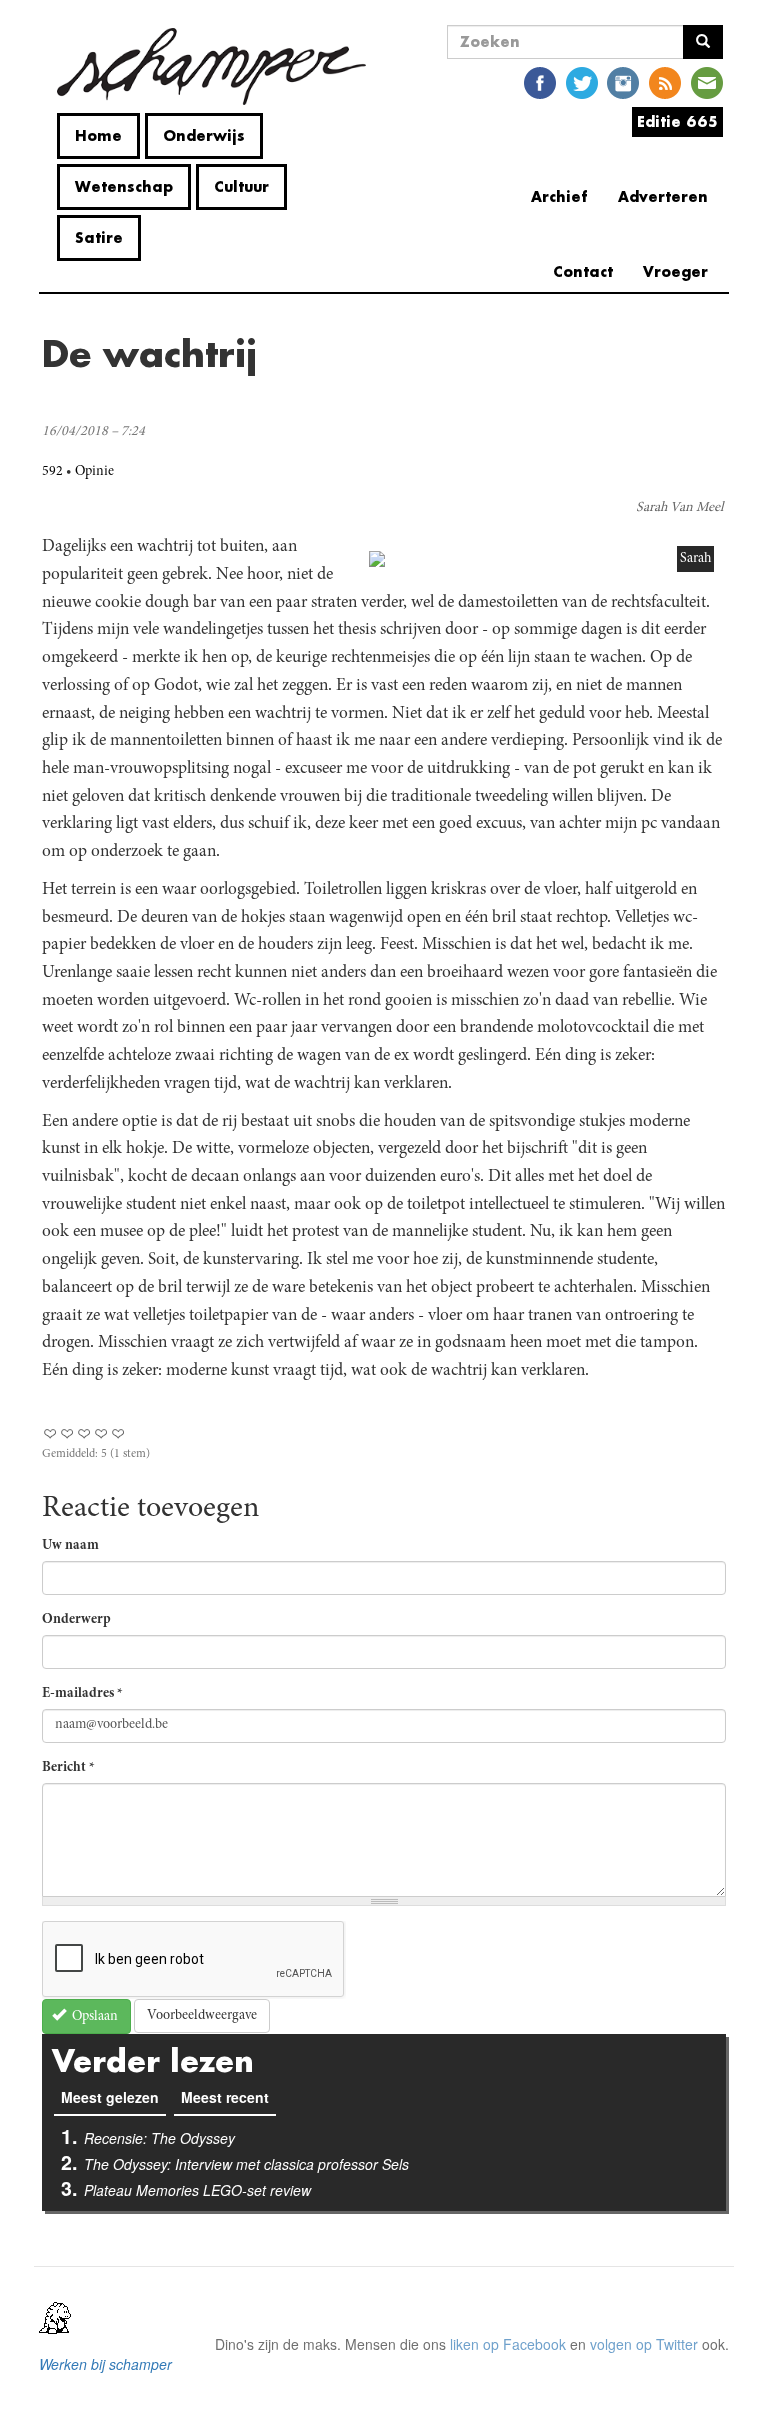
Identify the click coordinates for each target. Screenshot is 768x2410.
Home (98, 135)
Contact (583, 271)
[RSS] (665, 81)
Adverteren (663, 196)
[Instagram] (623, 81)
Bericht (68, 1768)
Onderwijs (204, 135)
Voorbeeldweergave (202, 2016)
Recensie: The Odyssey (159, 2138)
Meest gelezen (113, 2097)
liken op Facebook (508, 2344)
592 (52, 472)
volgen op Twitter (644, 2344)
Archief (559, 196)
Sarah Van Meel (680, 508)
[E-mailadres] (707, 81)
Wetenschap (124, 186)
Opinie (94, 472)
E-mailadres (82, 1694)
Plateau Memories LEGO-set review (197, 2190)
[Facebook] (540, 81)
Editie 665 (677, 121)
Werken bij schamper (105, 2364)
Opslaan (93, 2017)
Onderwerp (76, 1620)
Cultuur (241, 186)
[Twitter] (582, 81)
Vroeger (675, 271)
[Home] (211, 66)
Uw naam (70, 1546)
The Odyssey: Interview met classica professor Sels (246, 2164)
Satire (99, 237)
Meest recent (225, 2097)
